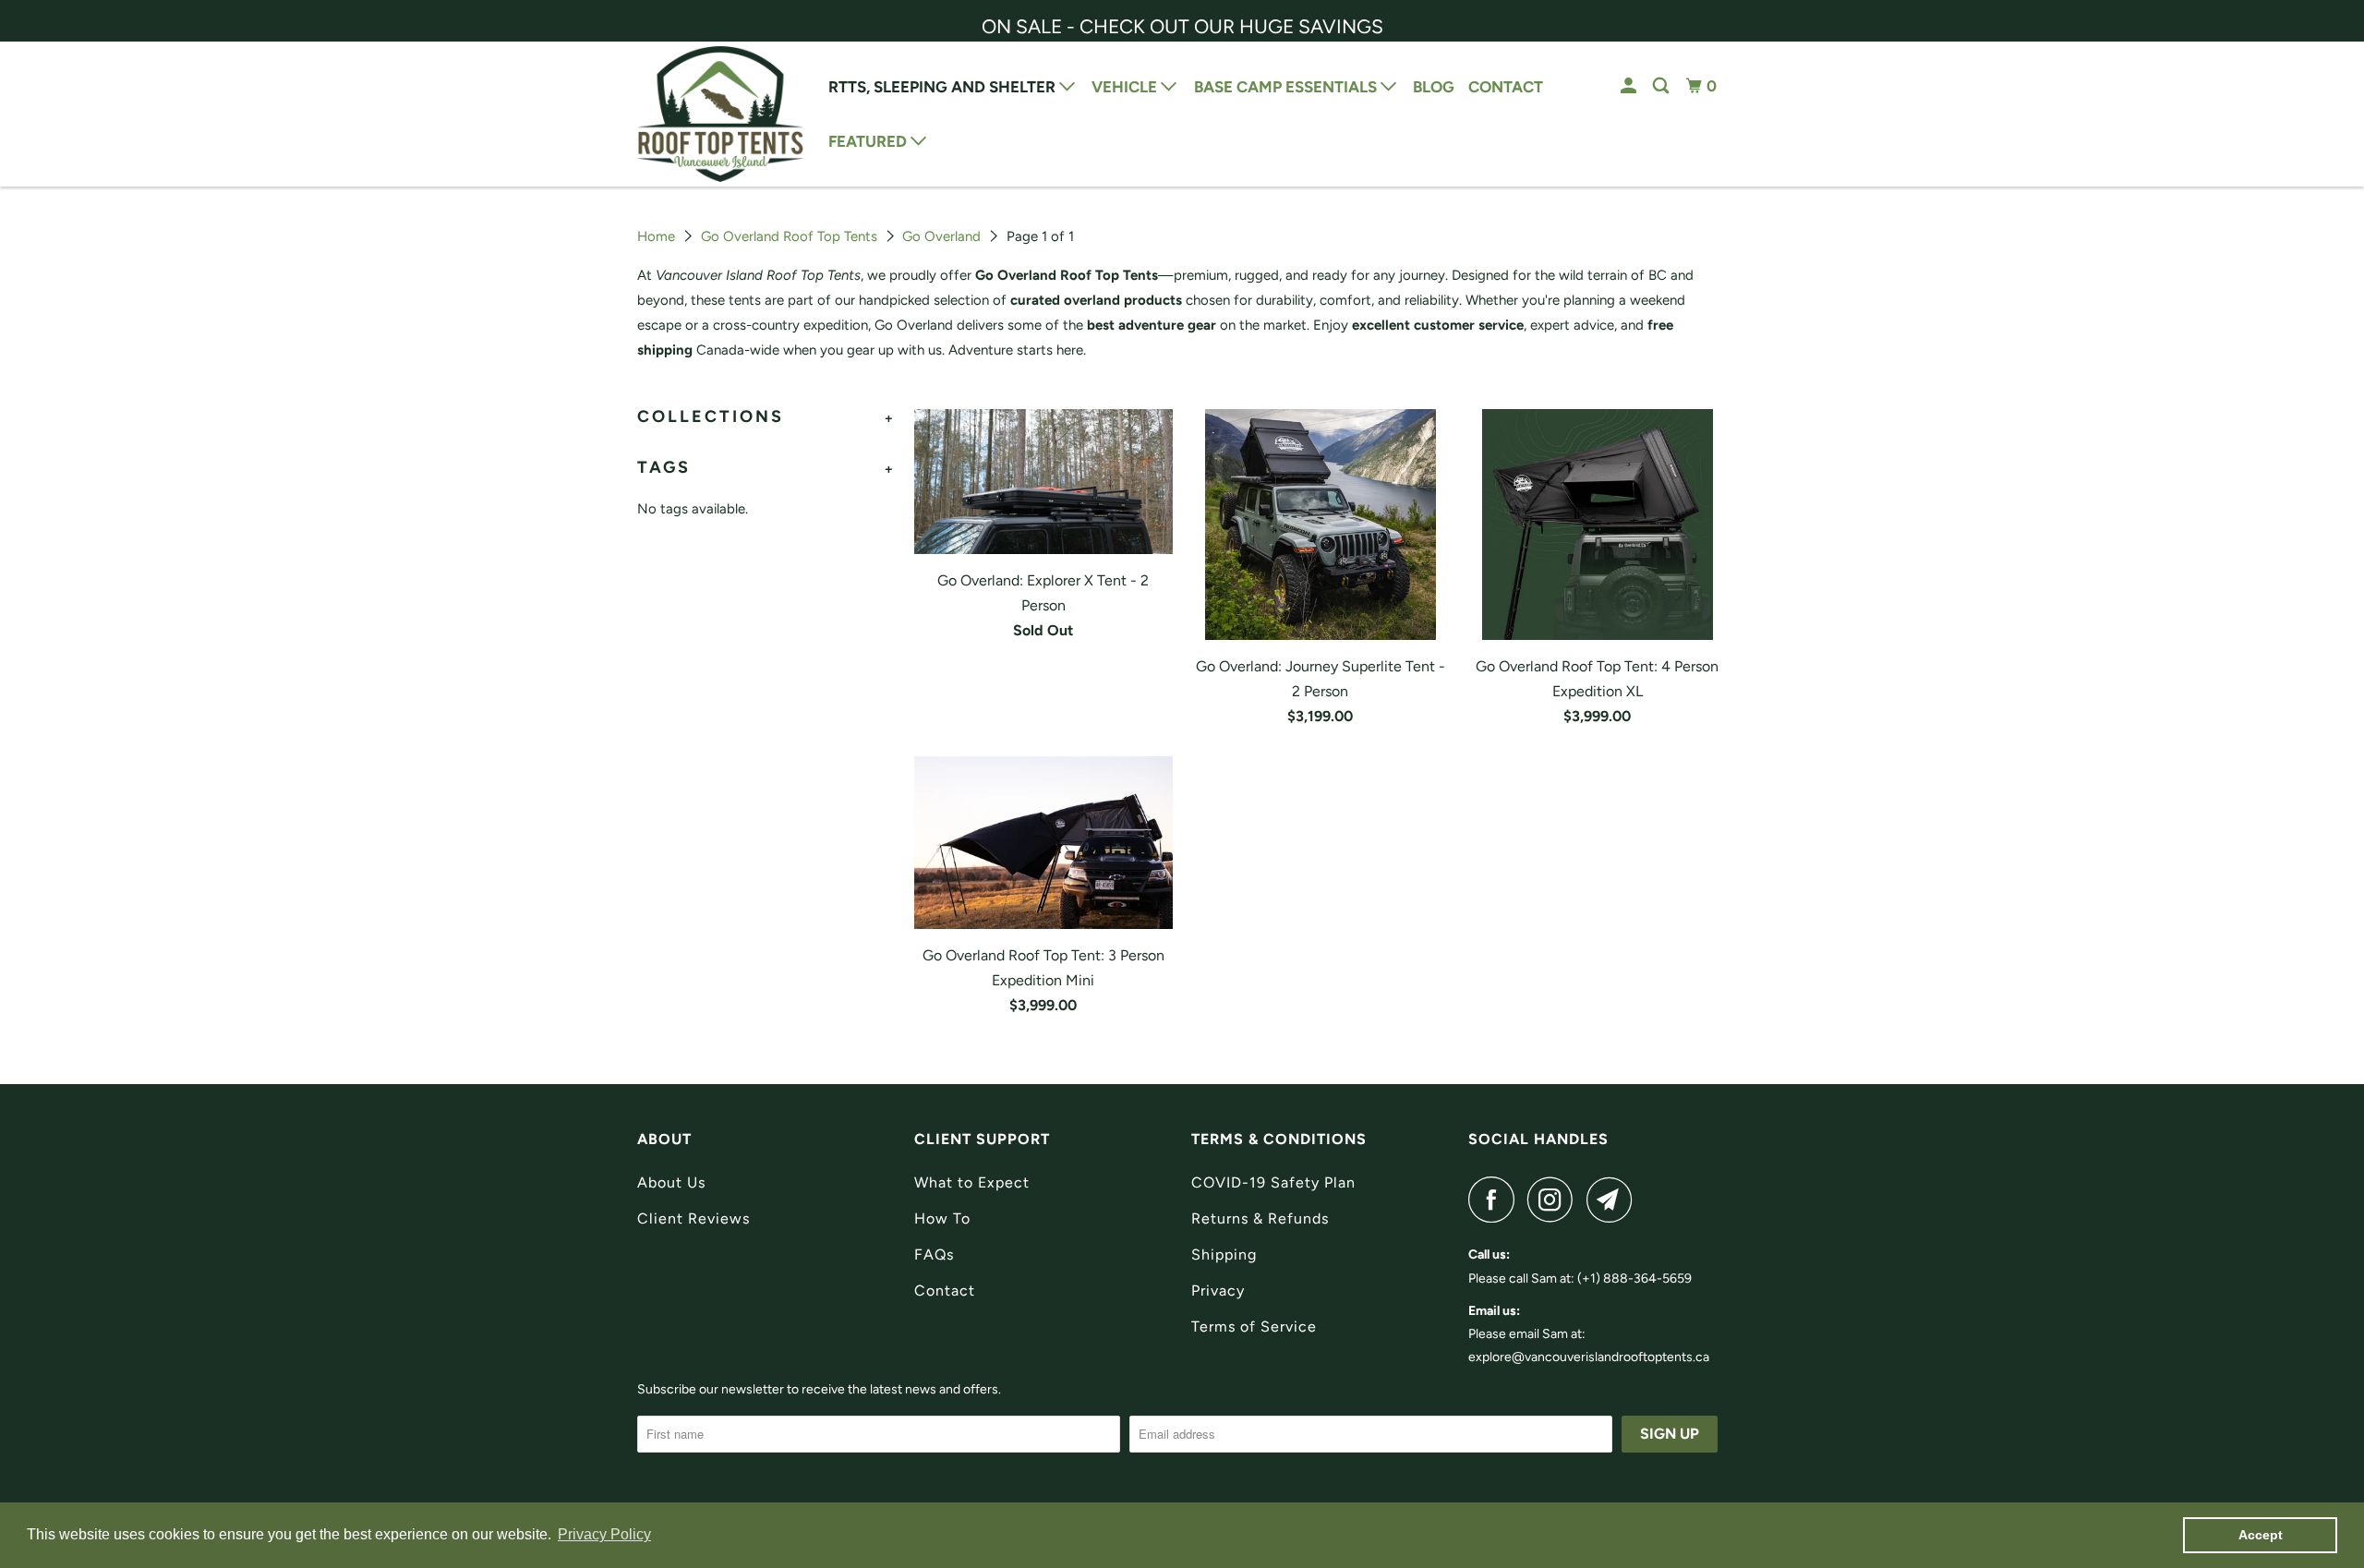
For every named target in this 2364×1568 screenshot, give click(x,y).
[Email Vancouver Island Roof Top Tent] (1614, 1200)
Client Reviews (694, 1218)
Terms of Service (1254, 1327)
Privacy (1218, 1291)
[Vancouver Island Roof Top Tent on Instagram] (1555, 1200)
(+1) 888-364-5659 (1634, 1279)
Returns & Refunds (1260, 1218)
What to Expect (972, 1182)
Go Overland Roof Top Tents (789, 236)
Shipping (1224, 1254)
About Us (671, 1182)
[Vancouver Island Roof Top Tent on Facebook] (1496, 1200)
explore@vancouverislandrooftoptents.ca (1589, 1357)
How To (942, 1218)
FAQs (934, 1254)
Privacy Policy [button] (604, 1534)
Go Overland (941, 236)
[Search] (1662, 86)
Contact (945, 1291)
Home (656, 236)
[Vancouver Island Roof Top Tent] (720, 114)
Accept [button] (2261, 1535)
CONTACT (1506, 87)
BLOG (1434, 87)
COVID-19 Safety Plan (1273, 1182)
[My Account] (1630, 86)
